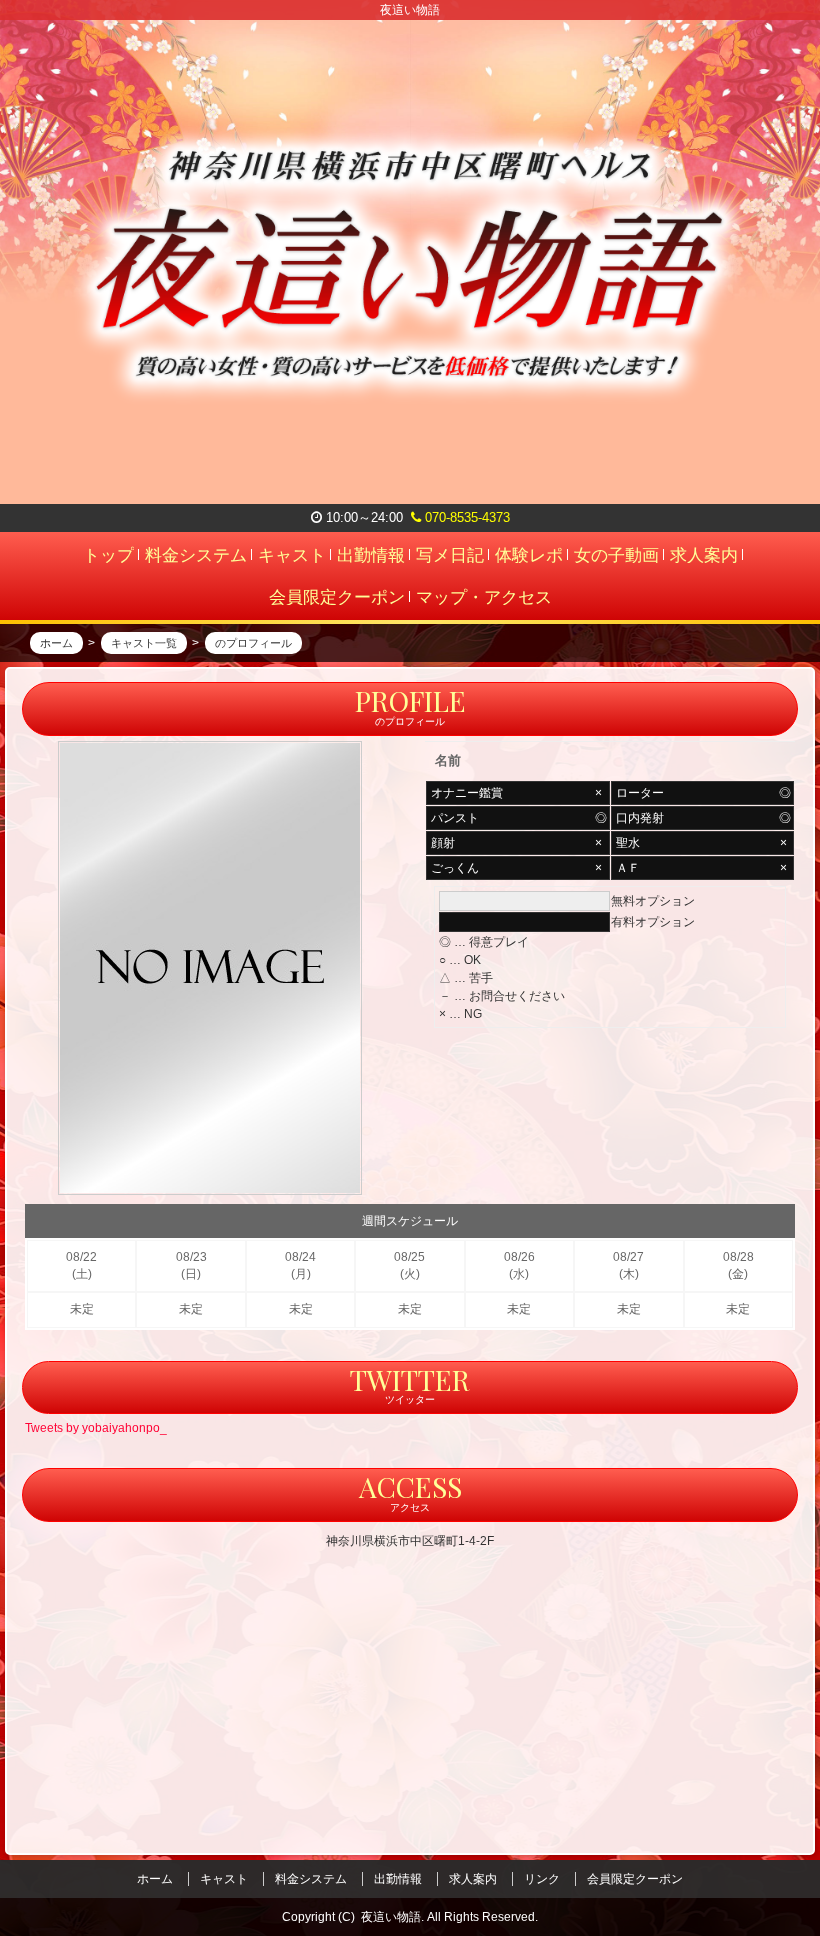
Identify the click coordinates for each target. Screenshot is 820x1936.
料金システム (311, 1879)
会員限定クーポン (635, 1879)
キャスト (224, 1879)
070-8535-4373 (465, 517)
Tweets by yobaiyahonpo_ (96, 1428)
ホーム (155, 1879)
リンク (542, 1879)
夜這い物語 (391, 1917)
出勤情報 (398, 1879)
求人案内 (473, 1879)
